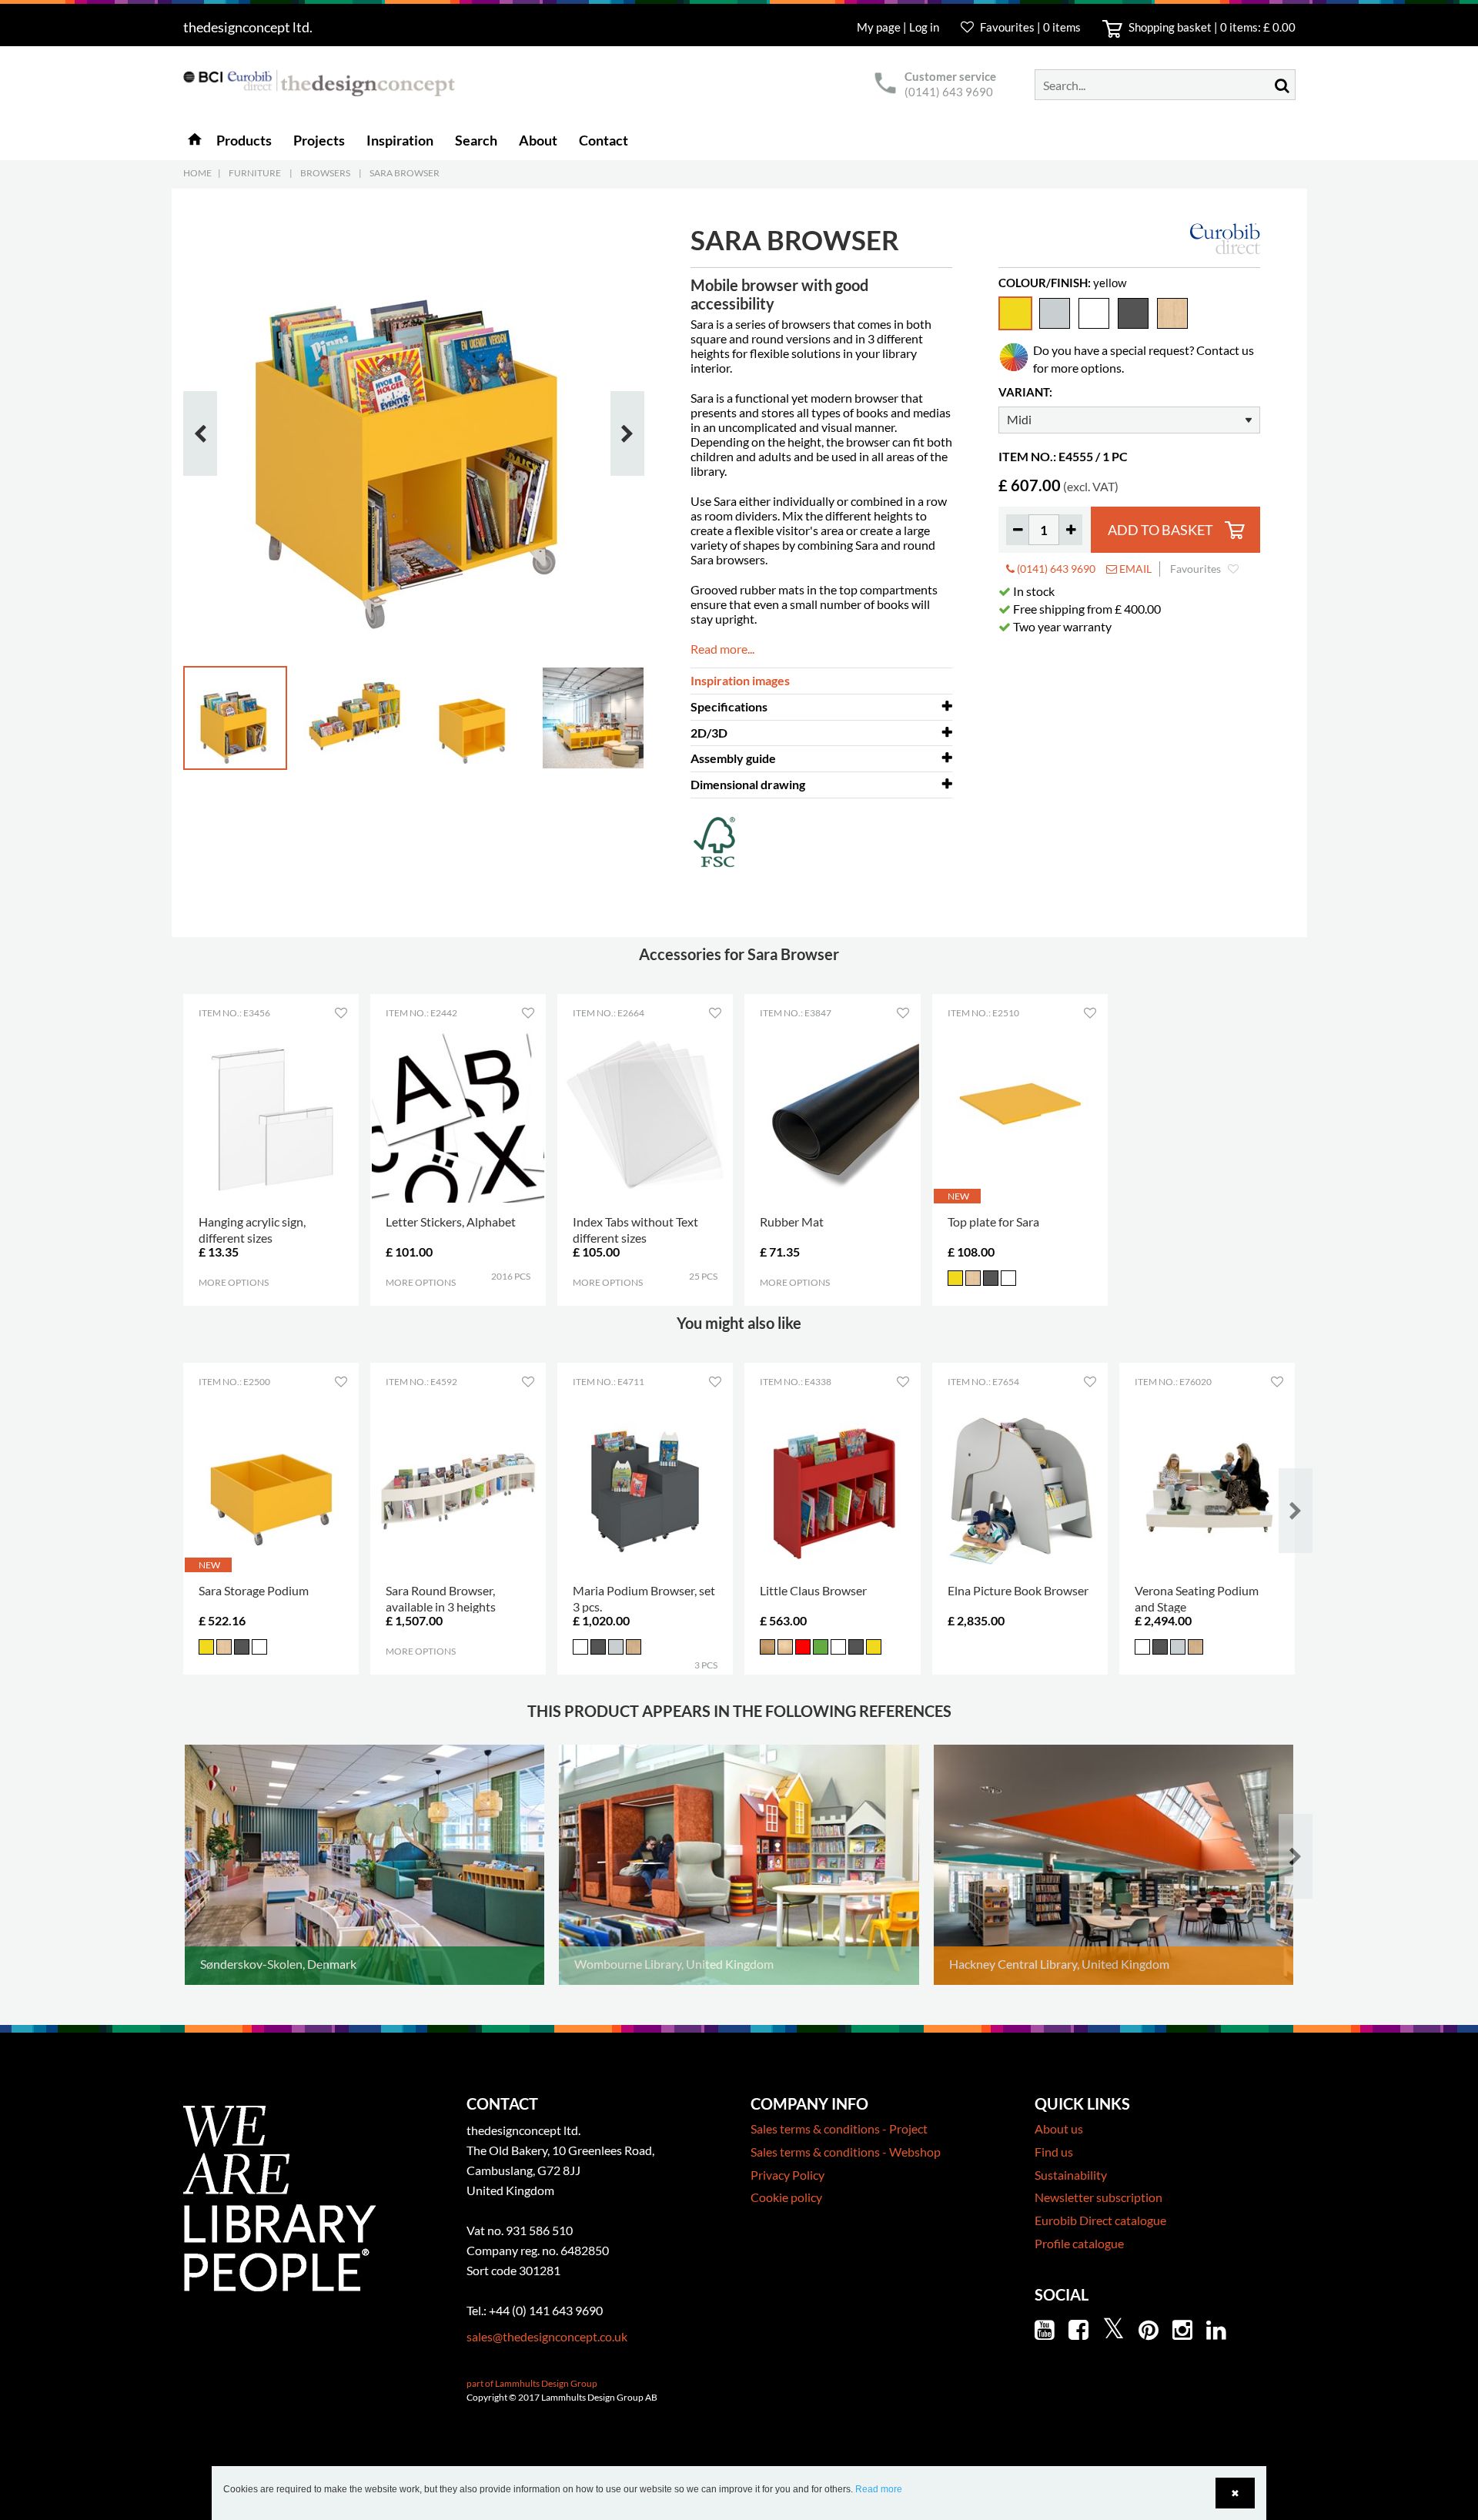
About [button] (538, 140)
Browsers (325, 173)
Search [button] (476, 140)
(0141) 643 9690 (949, 92)
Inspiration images (740, 680)
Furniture (255, 173)
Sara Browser (405, 173)
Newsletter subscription (1098, 2197)
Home (197, 173)
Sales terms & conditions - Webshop (846, 2152)
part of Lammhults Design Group (532, 2383)
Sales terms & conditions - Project (839, 2128)
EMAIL (1134, 569)
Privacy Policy (787, 2175)
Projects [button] (319, 140)
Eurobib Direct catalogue (1100, 2220)
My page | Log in (899, 27)
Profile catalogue (1079, 2243)
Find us (1054, 2152)
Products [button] (244, 140)
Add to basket (1160, 530)
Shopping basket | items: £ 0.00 (1211, 27)
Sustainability (1071, 2175)
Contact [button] (604, 140)
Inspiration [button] (400, 140)
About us (1059, 2128)
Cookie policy (786, 2197)
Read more (879, 2489)
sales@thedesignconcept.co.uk (547, 2336)
